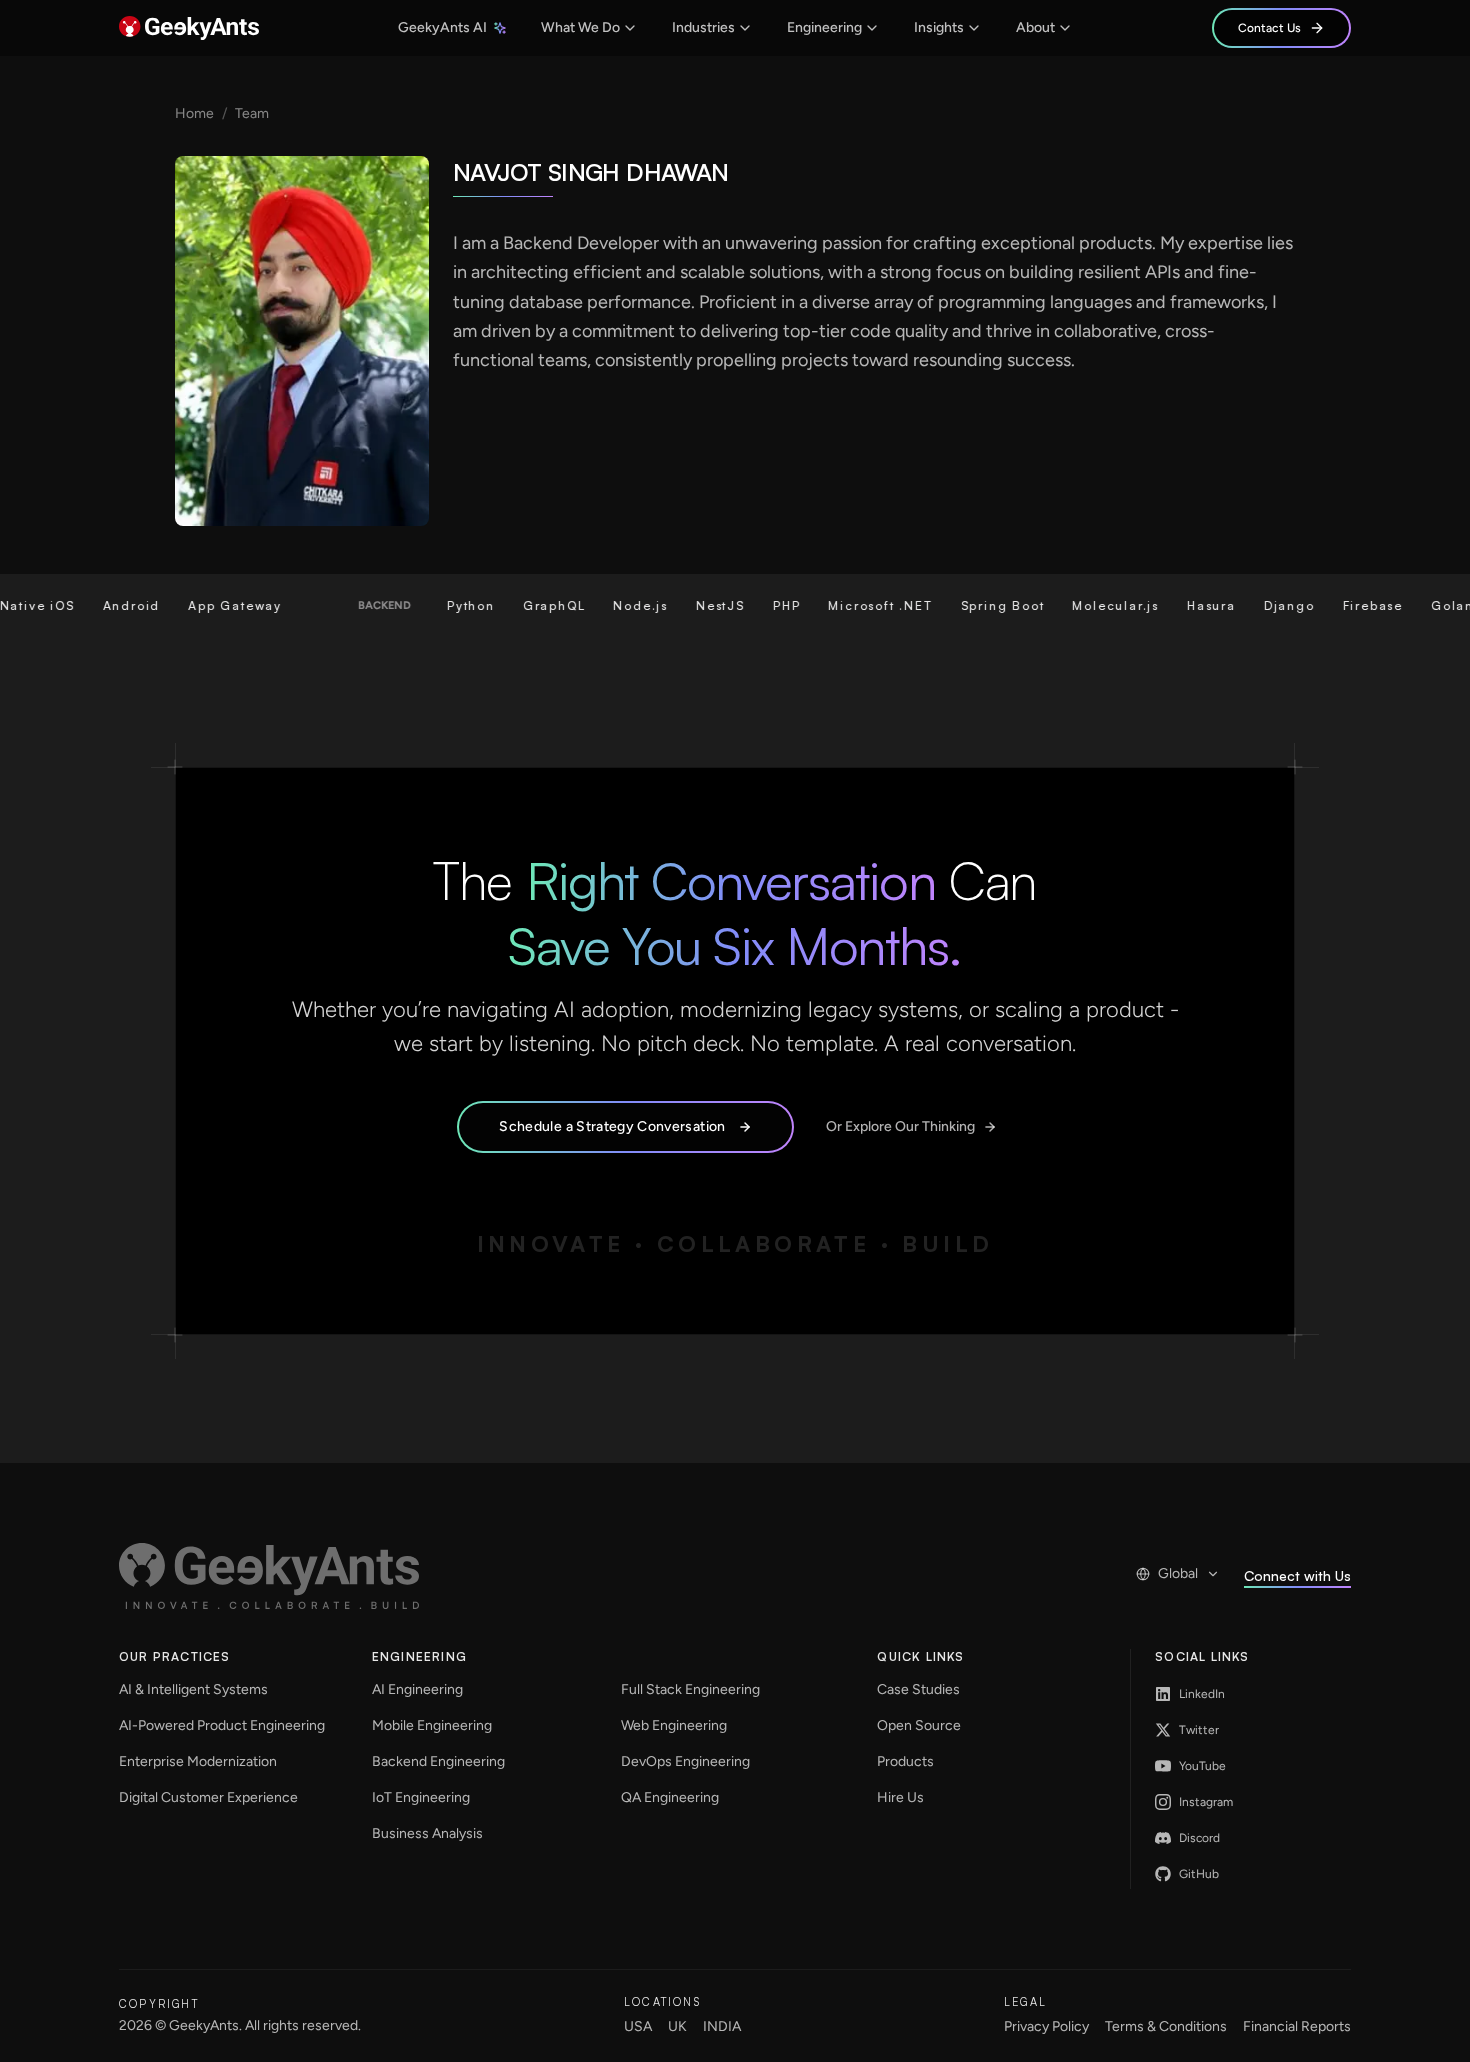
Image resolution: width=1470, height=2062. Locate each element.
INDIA (722, 2026)
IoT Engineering (421, 1797)
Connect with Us (1297, 1575)
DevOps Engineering (685, 1761)
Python (441, 605)
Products (905, 1761)
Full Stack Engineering (690, 1689)
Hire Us (900, 1797)
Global (1178, 1573)
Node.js (610, 605)
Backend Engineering (438, 1761)
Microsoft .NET (850, 605)
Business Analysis (427, 1833)
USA (638, 2026)
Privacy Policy (1046, 2026)
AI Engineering (417, 1689)
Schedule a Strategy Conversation (612, 1126)
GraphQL (524, 605)
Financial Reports (1297, 2026)
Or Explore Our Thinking (900, 1126)
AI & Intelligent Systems (193, 1689)
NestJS (690, 605)
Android (101, 605)
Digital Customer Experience (208, 1797)
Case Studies (918, 1689)
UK (677, 2026)
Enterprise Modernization (198, 1761)
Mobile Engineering (432, 1725)
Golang (1427, 605)
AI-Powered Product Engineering (222, 1725)
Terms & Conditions (1166, 2026)
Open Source (919, 1725)
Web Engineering (674, 1725)
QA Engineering (670, 1797)
